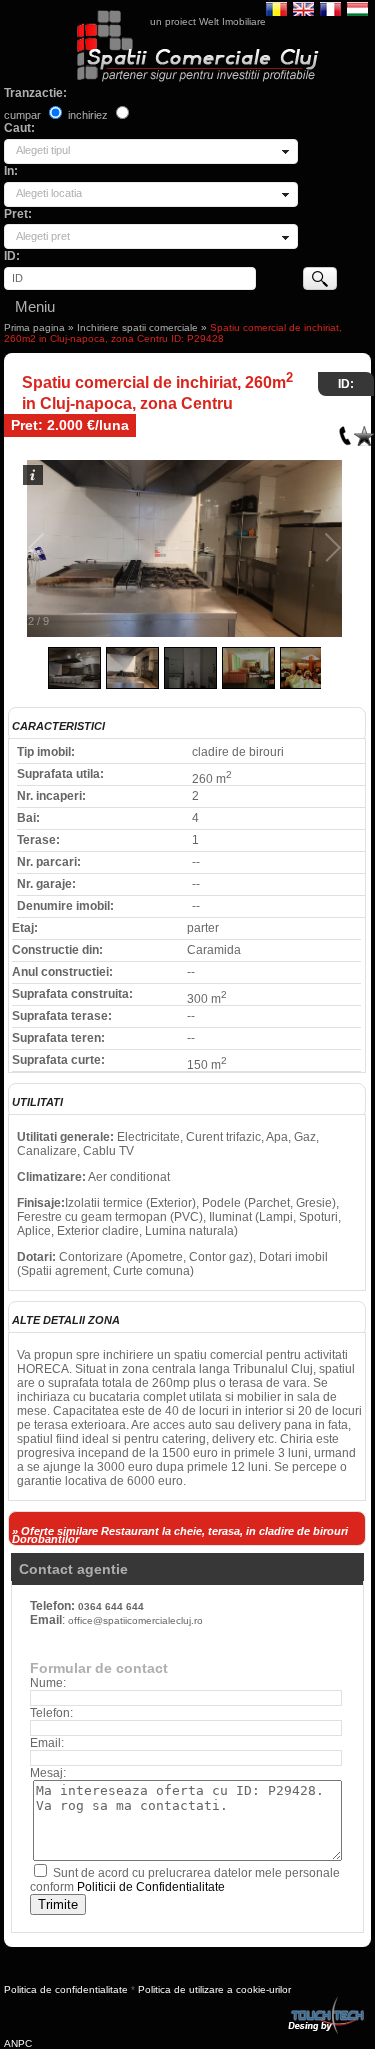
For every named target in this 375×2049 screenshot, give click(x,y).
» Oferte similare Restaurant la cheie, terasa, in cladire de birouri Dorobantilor (180, 1535)
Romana (276, 8)
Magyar (357, 8)
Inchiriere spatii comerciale (137, 327)
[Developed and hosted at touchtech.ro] (325, 2000)
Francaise (330, 8)
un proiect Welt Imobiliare (208, 21)
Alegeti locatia (49, 193)
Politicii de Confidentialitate (151, 1887)
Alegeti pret (43, 236)
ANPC (18, 2043)
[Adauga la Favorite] (364, 431)
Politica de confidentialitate (66, 1989)
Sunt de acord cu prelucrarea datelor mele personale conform (185, 1880)
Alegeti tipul (43, 150)
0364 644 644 (111, 1606)
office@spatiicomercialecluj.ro (135, 1620)
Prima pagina (34, 327)
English (303, 8)
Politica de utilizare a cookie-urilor (214, 1989)
